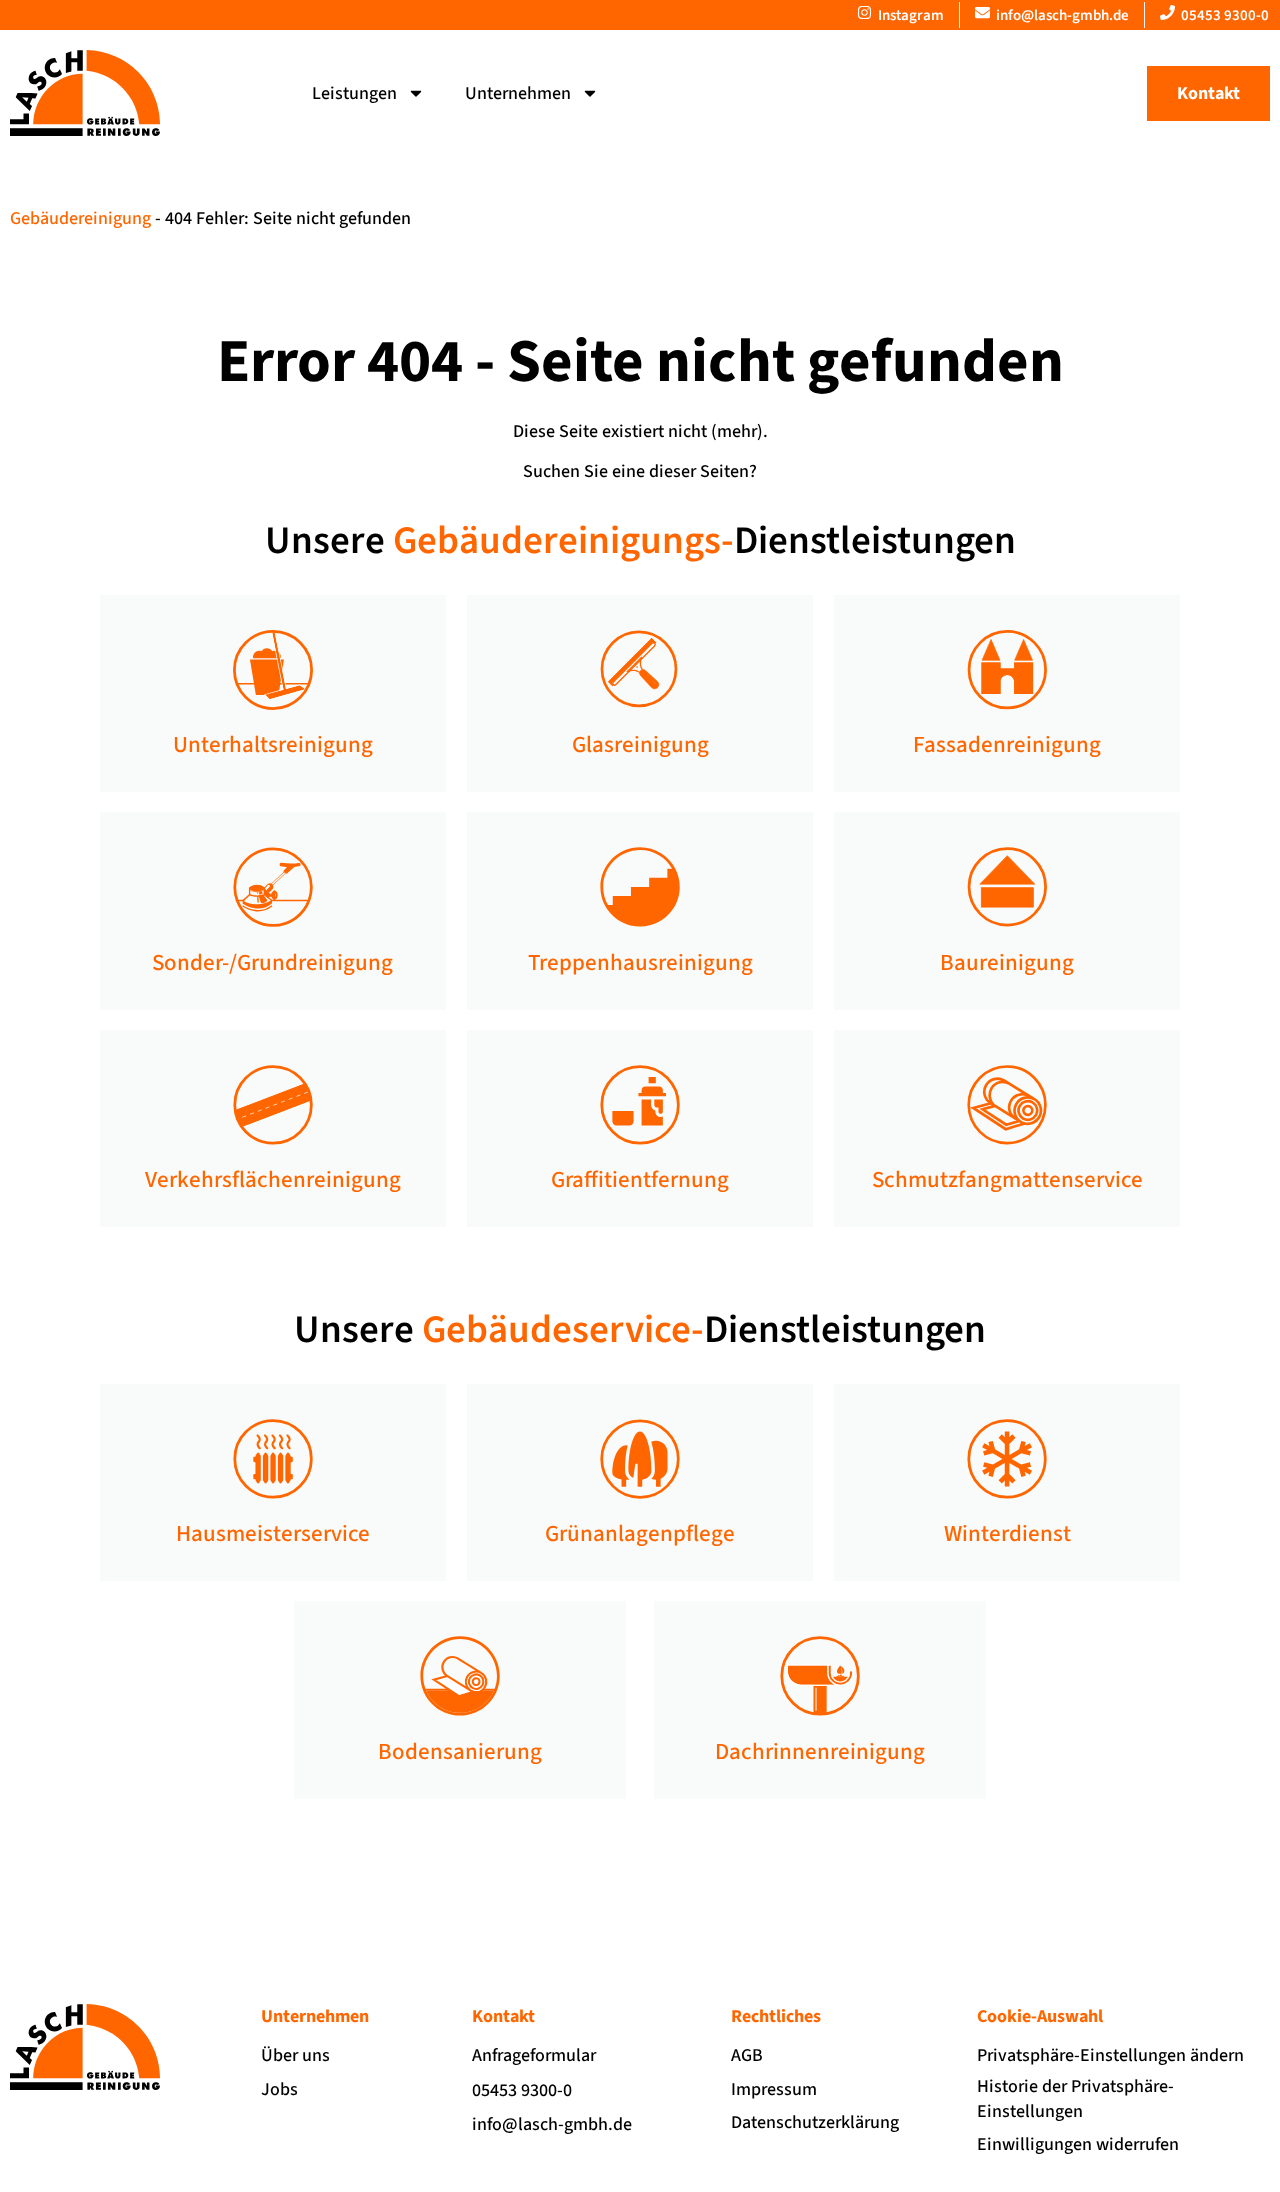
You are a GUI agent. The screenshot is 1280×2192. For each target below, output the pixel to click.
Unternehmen (518, 93)
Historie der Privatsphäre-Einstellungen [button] (1075, 2099)
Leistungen (354, 93)
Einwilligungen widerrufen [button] (1078, 2144)
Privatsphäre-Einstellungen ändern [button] (1110, 2055)
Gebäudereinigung (80, 218)
